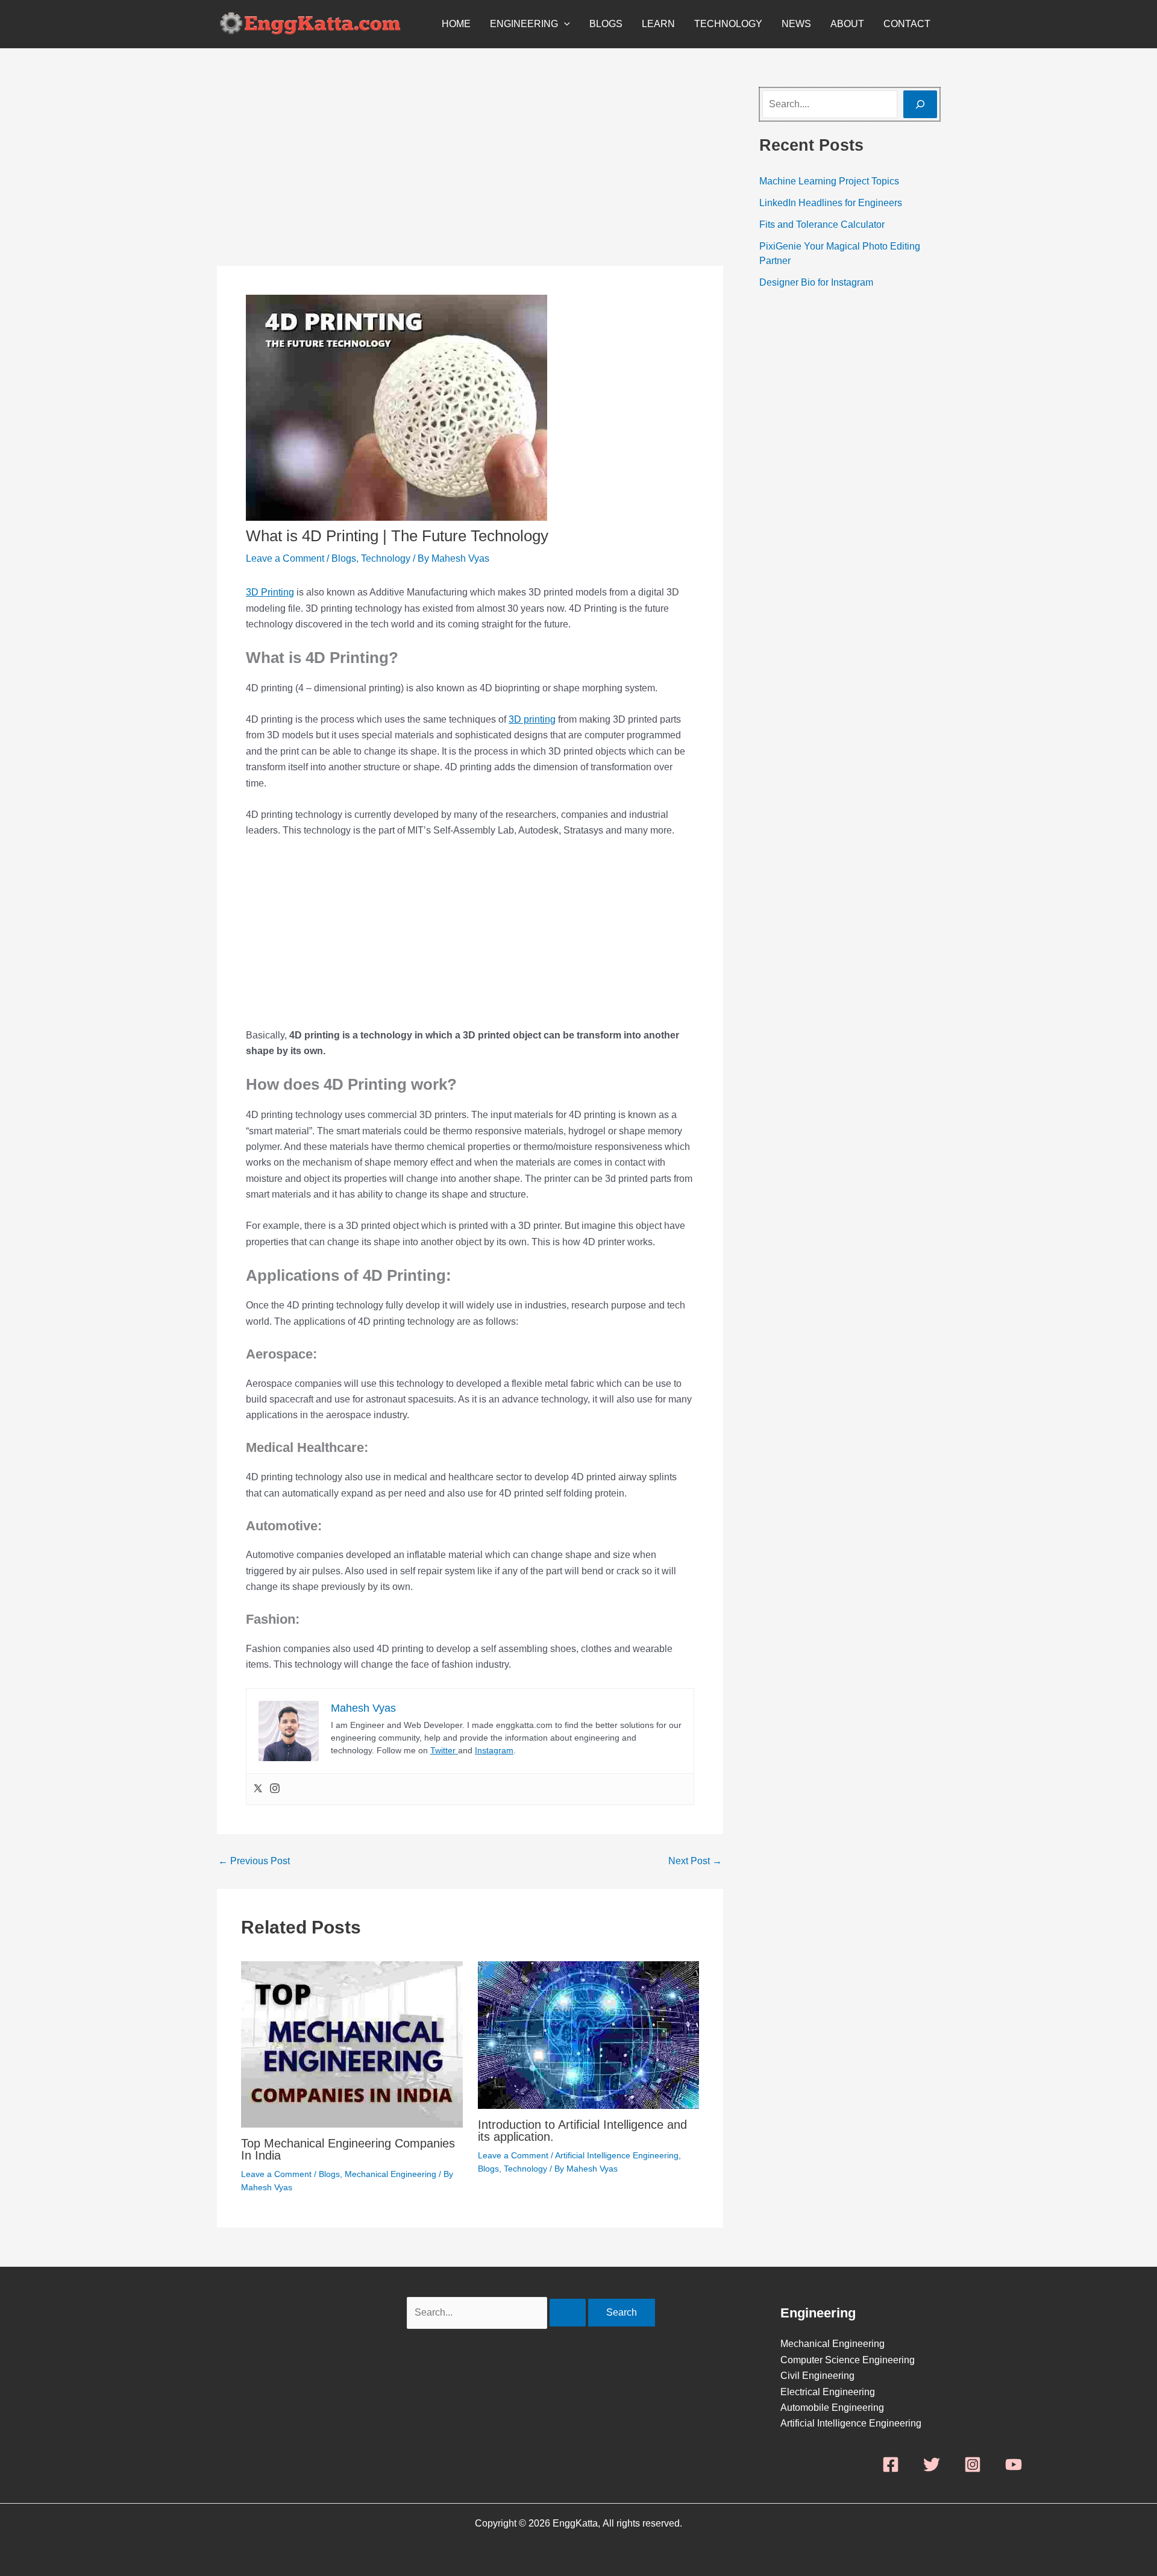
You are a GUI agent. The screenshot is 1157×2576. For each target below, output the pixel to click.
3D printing (532, 719)
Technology (728, 24)
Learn (658, 24)
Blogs (606, 24)
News (796, 24)
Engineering (524, 24)
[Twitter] (258, 1789)
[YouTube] (1014, 2464)
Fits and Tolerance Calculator (822, 225)
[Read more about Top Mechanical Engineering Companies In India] (352, 2044)
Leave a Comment (285, 558)
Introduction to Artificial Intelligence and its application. (582, 2131)
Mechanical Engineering (390, 2174)
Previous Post (254, 1861)
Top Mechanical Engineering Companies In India (348, 2149)
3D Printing (270, 592)
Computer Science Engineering (848, 2360)
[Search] (920, 104)
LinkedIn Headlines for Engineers (831, 203)
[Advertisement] (470, 177)
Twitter (444, 1750)
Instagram (494, 1750)
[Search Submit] (568, 2313)
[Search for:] (497, 2312)
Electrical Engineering (828, 2392)
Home (456, 24)
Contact (907, 24)
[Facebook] (891, 2464)
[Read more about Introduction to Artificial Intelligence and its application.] (589, 2034)
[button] (564, 24)
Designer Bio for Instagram (816, 282)
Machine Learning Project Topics (829, 181)
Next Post (695, 1861)
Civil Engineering (817, 2376)
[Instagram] (275, 1789)
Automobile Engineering (832, 2408)
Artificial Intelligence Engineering (617, 2155)
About (847, 24)
